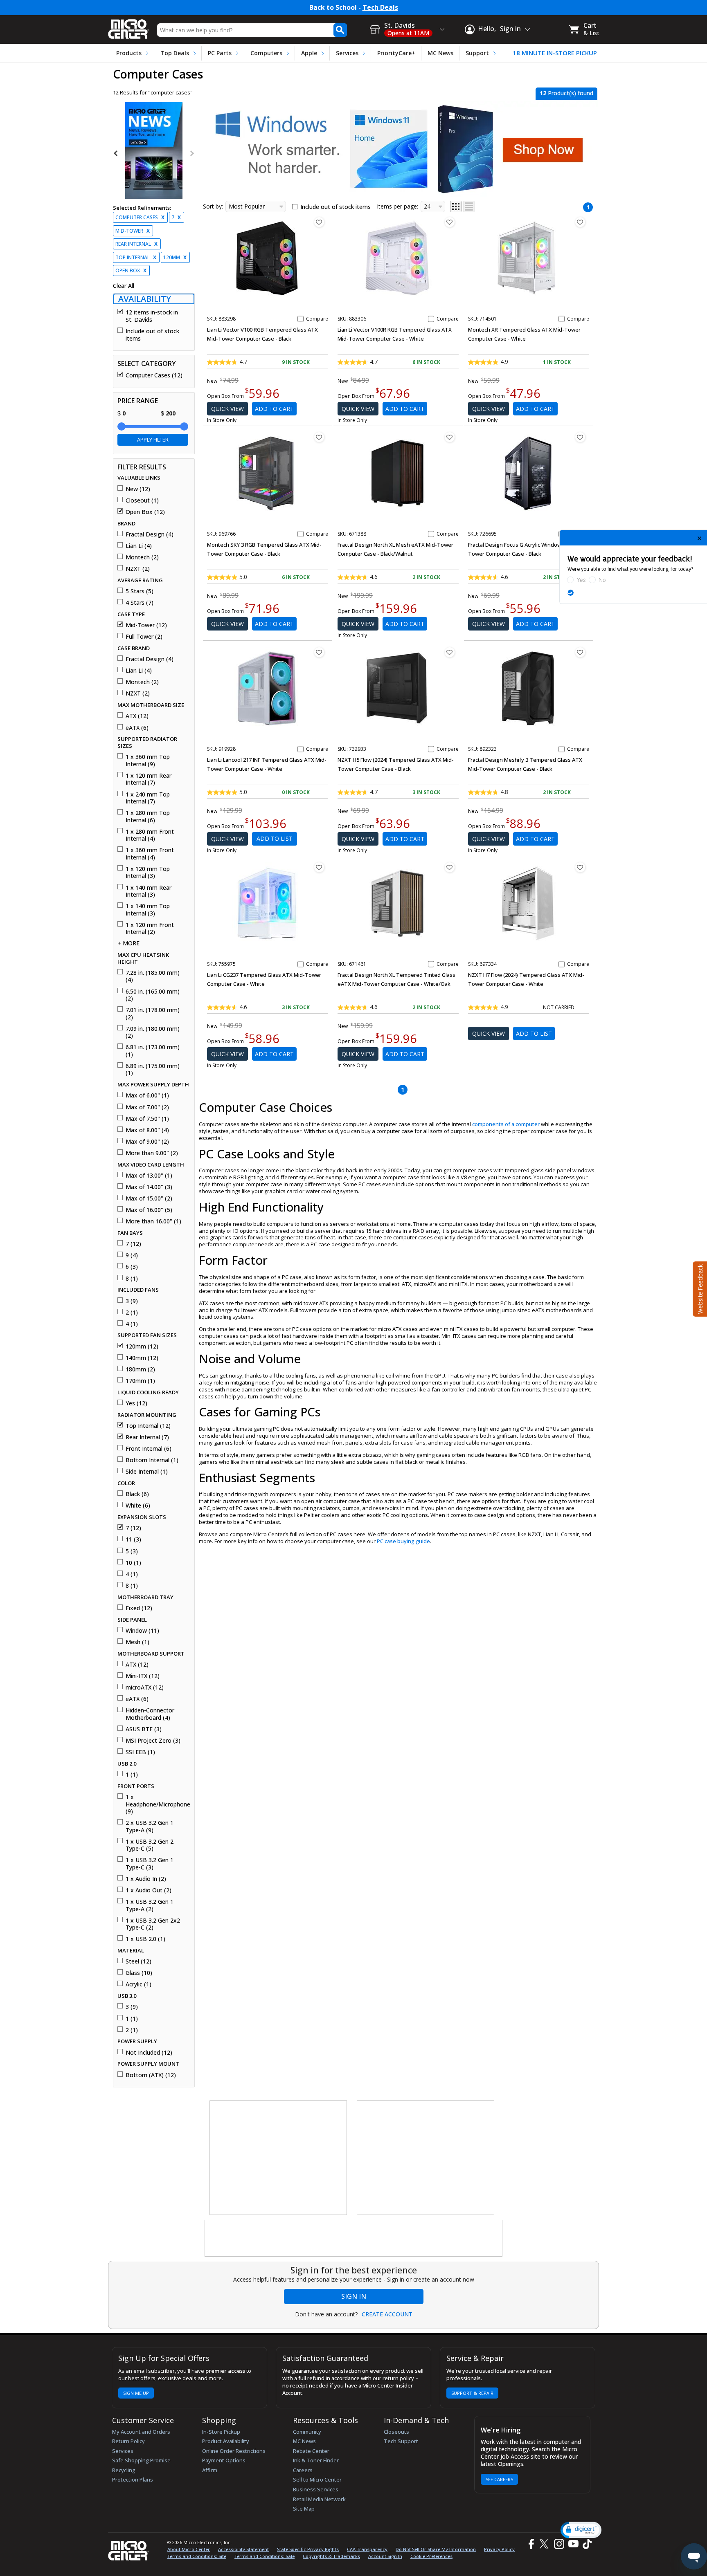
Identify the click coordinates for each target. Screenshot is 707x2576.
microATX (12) (145, 1687)
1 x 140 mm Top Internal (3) (148, 910)
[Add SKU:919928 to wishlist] (319, 652)
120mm (175, 257)
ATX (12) (137, 716)
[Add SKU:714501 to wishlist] (580, 222)
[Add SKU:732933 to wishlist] (450, 652)
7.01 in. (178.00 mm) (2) (153, 1013)
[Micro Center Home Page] (128, 26)
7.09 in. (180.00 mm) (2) (153, 1032)
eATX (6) (137, 728)
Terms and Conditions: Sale (265, 2556)
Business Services (316, 2489)
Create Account (387, 2314)
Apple (309, 53)
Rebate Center (311, 2451)
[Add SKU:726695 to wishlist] (580, 437)
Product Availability (226, 2441)
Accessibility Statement (243, 2549)
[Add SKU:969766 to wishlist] (319, 437)
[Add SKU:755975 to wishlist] (319, 867)
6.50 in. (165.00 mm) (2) (153, 995)
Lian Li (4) (139, 546)
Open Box (131, 270)
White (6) (138, 1506)
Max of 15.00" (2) (149, 1198)
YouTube (573, 2544)
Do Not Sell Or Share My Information (436, 2549)
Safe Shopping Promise (141, 2460)
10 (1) (133, 1563)
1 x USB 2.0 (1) (145, 1939)
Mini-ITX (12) (143, 1676)
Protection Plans (133, 2480)
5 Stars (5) (140, 591)
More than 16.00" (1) (153, 1221)
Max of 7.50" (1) (147, 1119)
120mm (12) (142, 1346)
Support (477, 53)
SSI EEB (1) (140, 1752)
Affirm (210, 2470)
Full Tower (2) (144, 637)
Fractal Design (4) (150, 534)
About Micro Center (189, 2549)
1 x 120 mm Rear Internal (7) (149, 779)
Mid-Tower (133, 231)
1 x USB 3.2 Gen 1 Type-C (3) (150, 1864)
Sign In (354, 2296)
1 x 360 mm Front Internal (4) (150, 854)
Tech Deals (380, 8)
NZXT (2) (138, 569)
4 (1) (132, 1324)
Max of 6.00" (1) (147, 1095)
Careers (303, 2470)
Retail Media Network (319, 2499)
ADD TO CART (274, 409)
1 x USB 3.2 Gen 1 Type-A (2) (150, 1905)
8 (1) (132, 1279)
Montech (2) (142, 557)
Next (191, 153)
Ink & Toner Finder (316, 2460)
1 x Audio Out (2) (149, 1890)
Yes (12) (136, 1403)
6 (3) (132, 1267)
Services (347, 53)
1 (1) (132, 1775)
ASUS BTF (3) (144, 1729)
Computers (266, 53)
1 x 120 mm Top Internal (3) (148, 872)
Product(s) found (566, 93)
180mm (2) (140, 1369)
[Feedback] (699, 1288)
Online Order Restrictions (234, 2451)
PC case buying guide (403, 1541)
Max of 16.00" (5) (149, 1210)
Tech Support (401, 2441)
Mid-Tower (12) (146, 625)
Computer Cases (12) (154, 375)
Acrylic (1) (138, 1984)
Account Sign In (385, 2556)
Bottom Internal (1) (152, 1460)
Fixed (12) (139, 1608)
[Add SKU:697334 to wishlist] (580, 867)
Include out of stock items (152, 335)
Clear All (124, 286)
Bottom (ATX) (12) (151, 2075)
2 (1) (132, 1313)
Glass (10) (139, 1973)
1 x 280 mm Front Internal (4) (150, 835)
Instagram (559, 2544)
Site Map (304, 2509)
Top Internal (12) (148, 1426)
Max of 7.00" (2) (147, 1107)
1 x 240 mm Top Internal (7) (148, 798)
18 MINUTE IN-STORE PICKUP (555, 53)
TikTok (585, 2544)
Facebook (530, 2544)
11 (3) (133, 1539)
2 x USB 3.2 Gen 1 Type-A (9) (150, 1826)
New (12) (138, 489)
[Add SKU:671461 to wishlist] (450, 867)
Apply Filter (153, 440)
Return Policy (128, 2441)
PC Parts (220, 53)
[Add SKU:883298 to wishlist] (319, 222)
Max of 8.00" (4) (147, 1130)
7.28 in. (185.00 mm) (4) (153, 976)
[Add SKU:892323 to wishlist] (580, 652)
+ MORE (128, 943)
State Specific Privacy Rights (308, 2549)
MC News (440, 53)
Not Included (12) (149, 2053)
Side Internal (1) (147, 1472)
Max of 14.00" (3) (149, 1187)
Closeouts (396, 2432)
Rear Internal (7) (147, 1437)
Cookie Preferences (431, 2556)
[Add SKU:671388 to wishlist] (450, 437)
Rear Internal (136, 244)
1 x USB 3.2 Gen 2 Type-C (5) (150, 1845)
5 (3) (132, 1551)
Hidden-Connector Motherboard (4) (150, 1714)
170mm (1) (140, 1381)
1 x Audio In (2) (146, 1879)
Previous (116, 153)
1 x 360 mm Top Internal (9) (148, 760)
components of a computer (506, 1124)
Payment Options (224, 2460)
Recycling (124, 2470)
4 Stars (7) (140, 603)
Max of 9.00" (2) (147, 1142)
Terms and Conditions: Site (197, 2556)
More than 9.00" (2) (152, 1153)
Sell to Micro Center (317, 2480)
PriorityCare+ (396, 53)
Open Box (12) (145, 512)
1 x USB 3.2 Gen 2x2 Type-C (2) (153, 1924)
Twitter (545, 2544)
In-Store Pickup (221, 2432)
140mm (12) (142, 1358)
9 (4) (132, 1255)
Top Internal (136, 257)
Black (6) (137, 1494)
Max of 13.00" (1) (149, 1176)
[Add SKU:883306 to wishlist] (450, 222)
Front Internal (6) (149, 1449)
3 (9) (132, 1301)
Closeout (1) (142, 500)
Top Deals (175, 53)
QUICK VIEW (227, 409)
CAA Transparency (367, 2549)
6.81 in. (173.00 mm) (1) (153, 1051)
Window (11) (142, 1631)
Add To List (275, 838)
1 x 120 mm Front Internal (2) (150, 928)
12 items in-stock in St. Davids (152, 316)
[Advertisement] (279, 2158)
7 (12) (133, 1244)
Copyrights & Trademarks (331, 2556)
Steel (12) (138, 1961)
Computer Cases (140, 217)
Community (307, 2432)
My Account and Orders (141, 2432)
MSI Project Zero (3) (153, 1741)
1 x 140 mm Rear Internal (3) (149, 891)
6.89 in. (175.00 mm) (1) (153, 1069)
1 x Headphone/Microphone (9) (157, 1804)
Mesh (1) (137, 1642)
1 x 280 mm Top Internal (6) (148, 816)
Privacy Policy (499, 2549)
